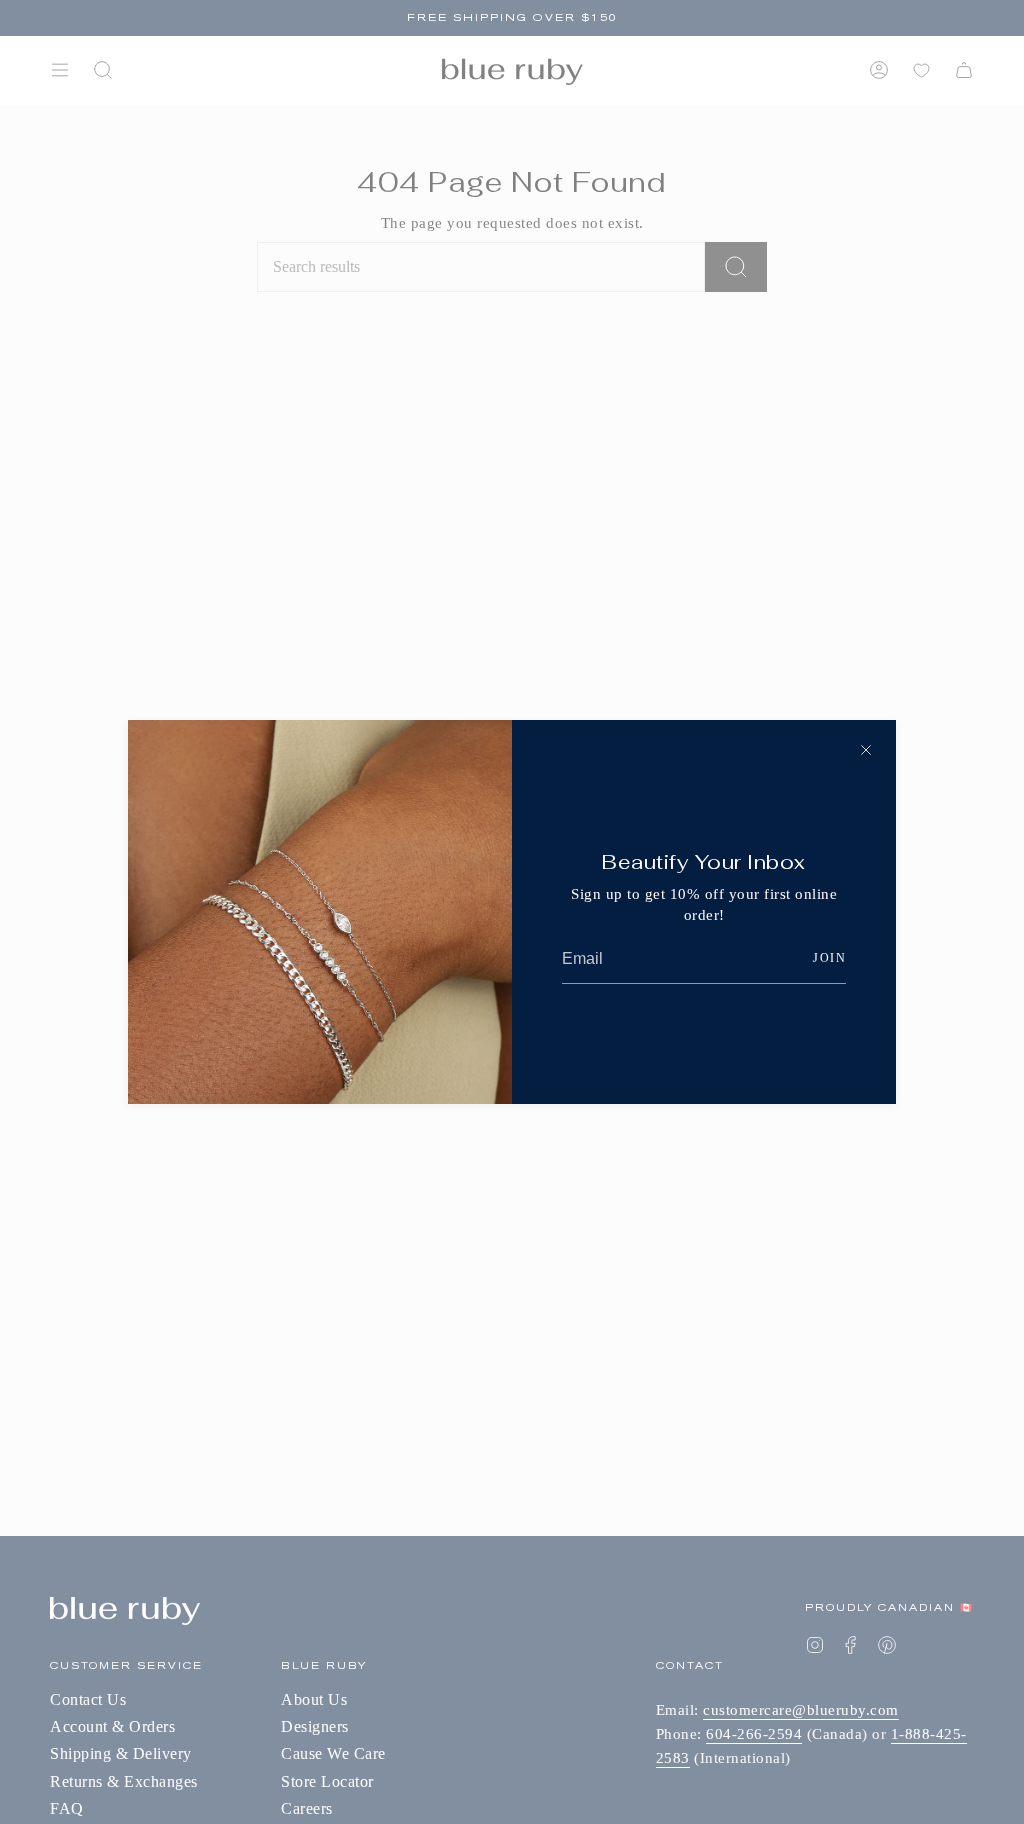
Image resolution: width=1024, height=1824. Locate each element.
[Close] (866, 750)
